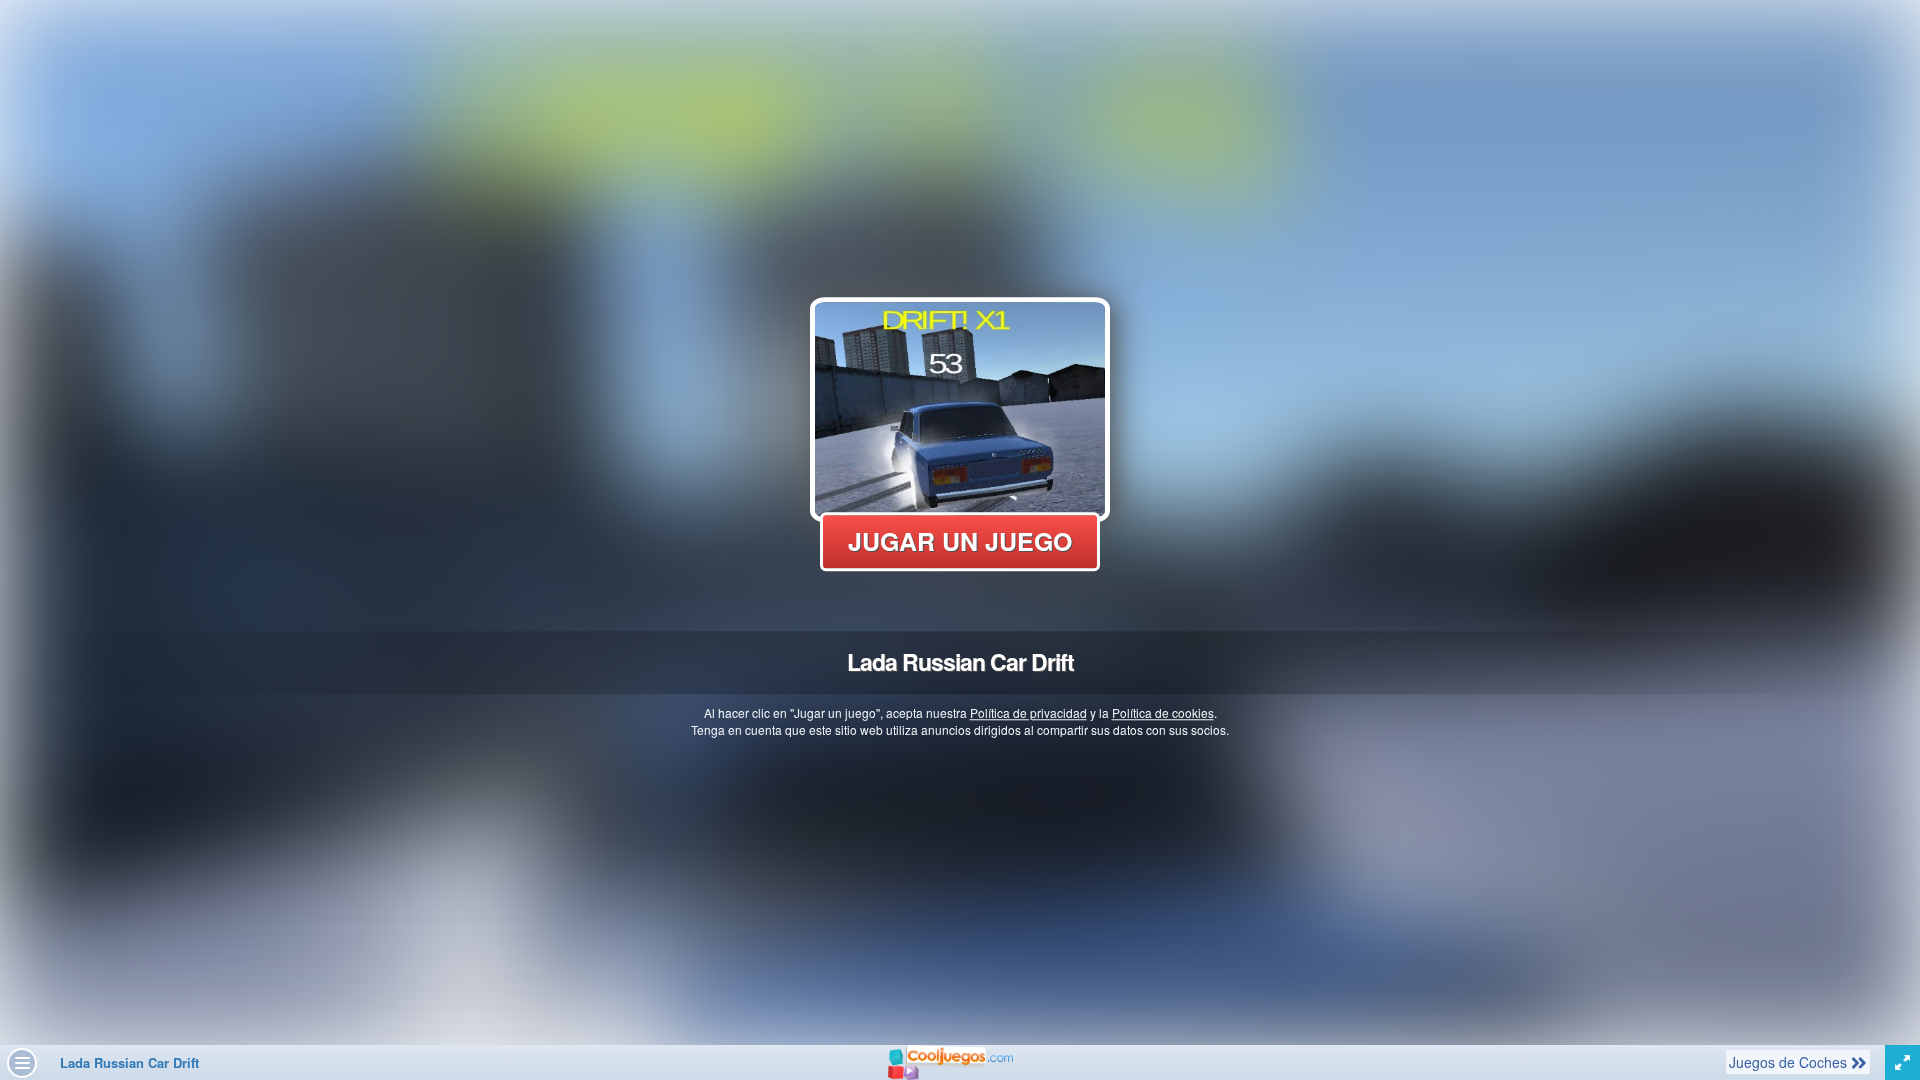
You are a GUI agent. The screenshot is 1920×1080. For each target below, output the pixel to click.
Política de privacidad (1028, 712)
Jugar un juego (960, 541)
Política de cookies (1163, 712)
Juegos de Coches (1789, 1061)
